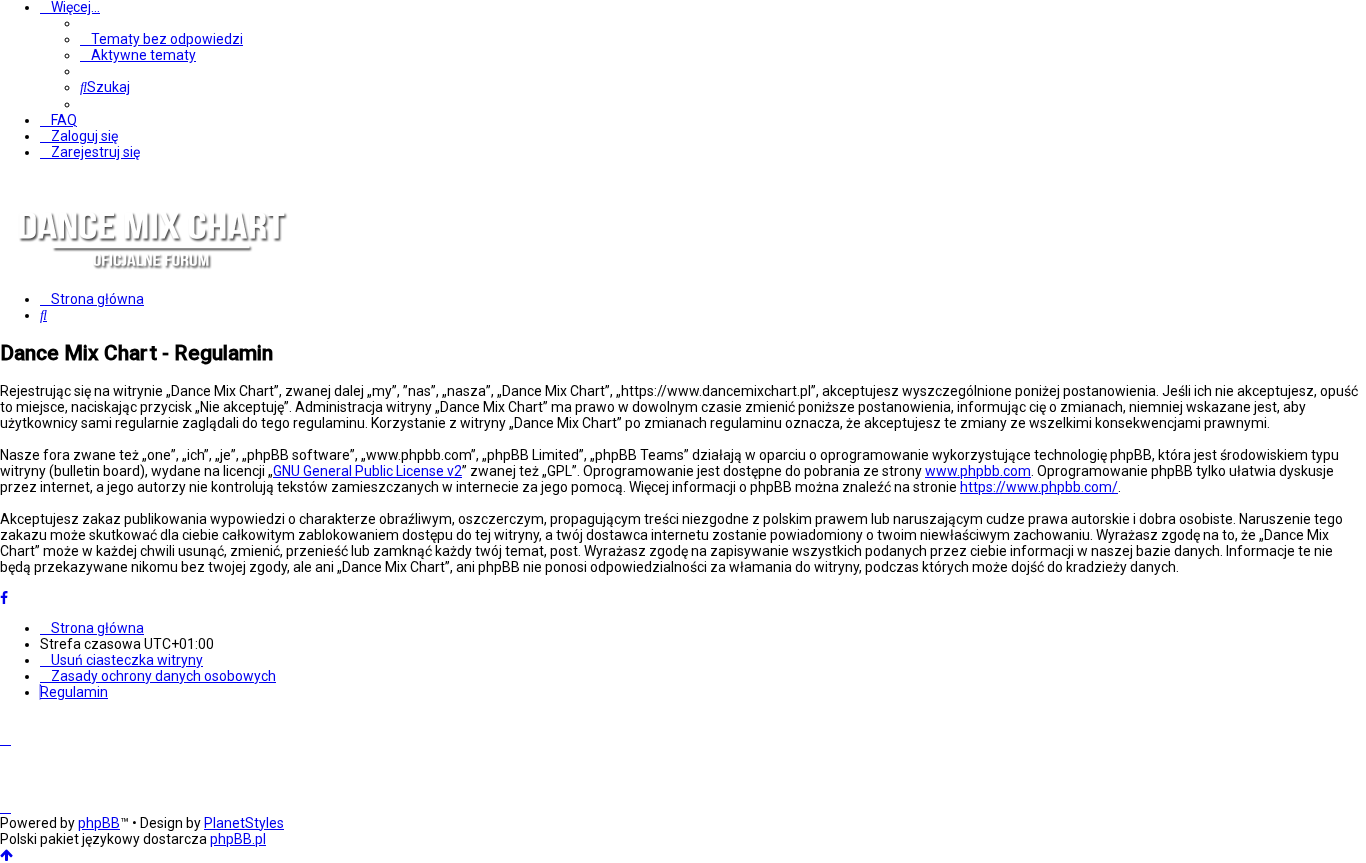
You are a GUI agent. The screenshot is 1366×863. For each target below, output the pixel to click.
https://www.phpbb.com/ (1039, 487)
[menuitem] (161, 39)
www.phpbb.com (978, 471)
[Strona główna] (150, 284)
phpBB (99, 823)
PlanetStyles (244, 823)
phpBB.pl (238, 839)
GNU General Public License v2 (367, 471)
